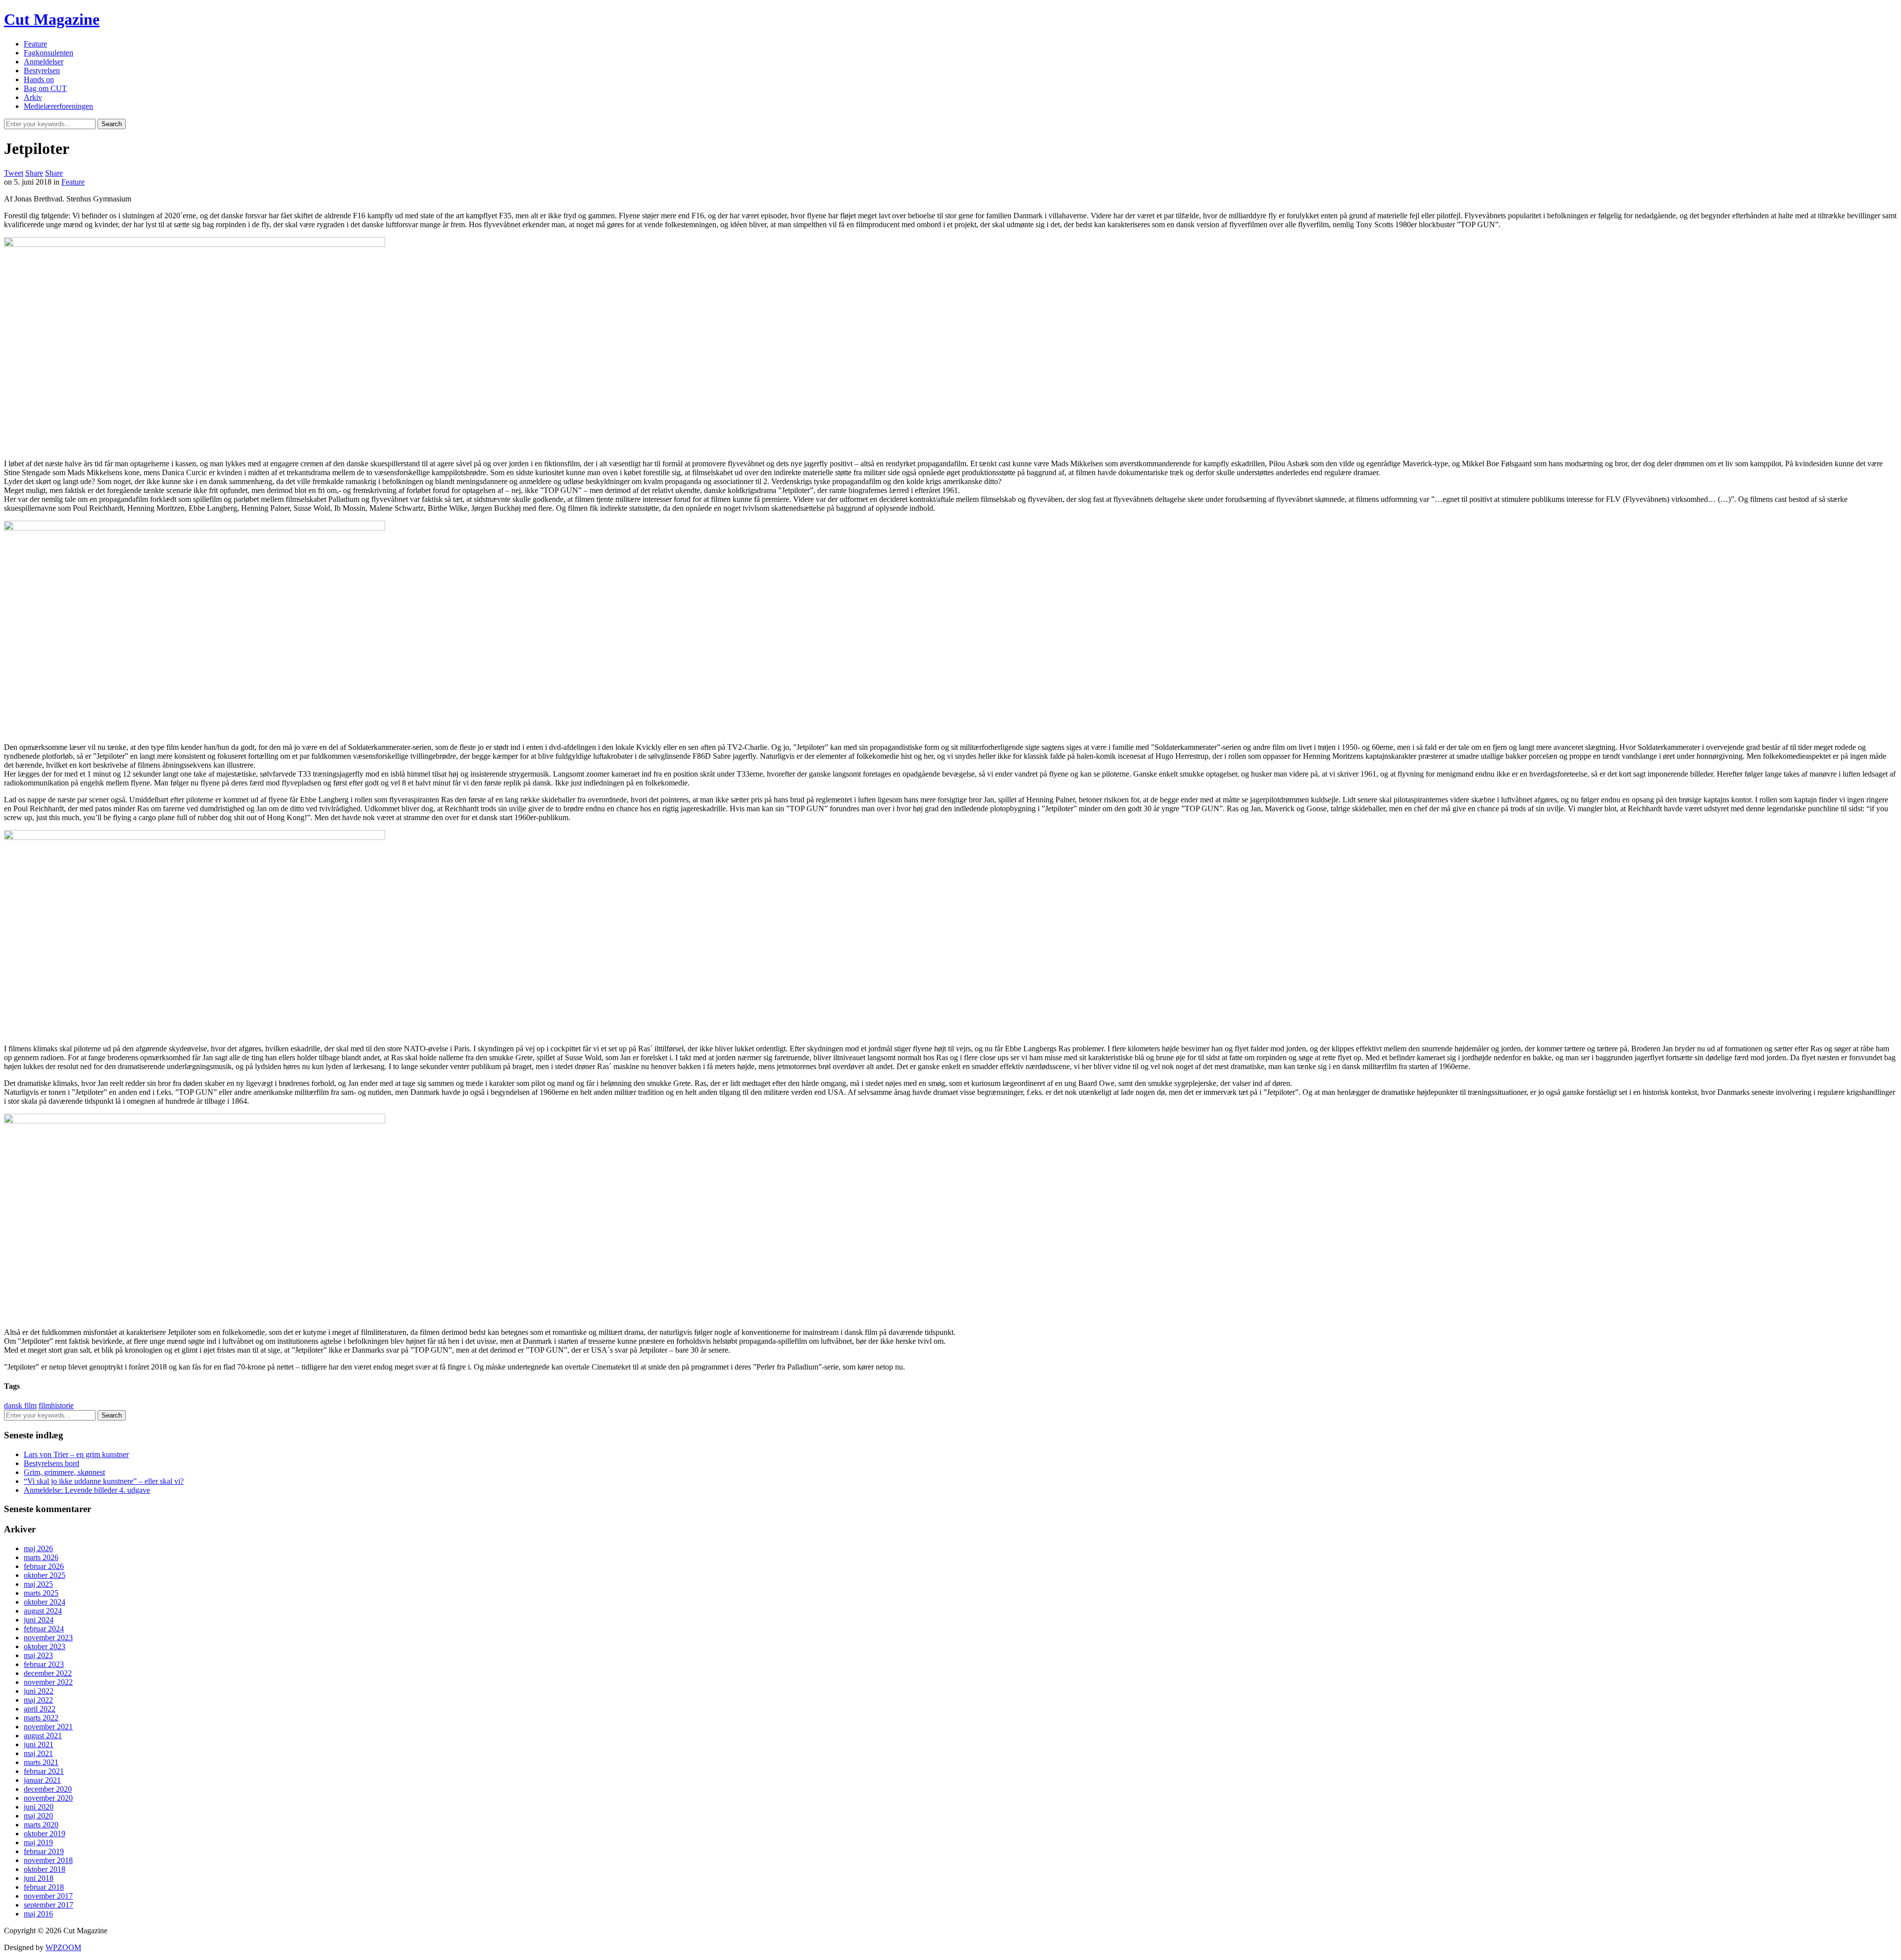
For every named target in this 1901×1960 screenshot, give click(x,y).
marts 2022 (41, 1718)
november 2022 (48, 1682)
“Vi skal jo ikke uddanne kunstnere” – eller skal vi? (104, 1481)
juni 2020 (39, 1807)
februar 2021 (44, 1771)
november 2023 (48, 1638)
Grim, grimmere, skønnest (64, 1472)
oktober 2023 (45, 1646)
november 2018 (48, 1860)
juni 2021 (39, 1744)
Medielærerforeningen (58, 106)
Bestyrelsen (42, 71)
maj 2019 (38, 1842)
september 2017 (49, 1905)
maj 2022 (38, 1700)
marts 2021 (41, 1762)
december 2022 (48, 1673)
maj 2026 (38, 1548)
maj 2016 (38, 1914)
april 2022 (40, 1709)
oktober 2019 (45, 1834)
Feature (35, 44)
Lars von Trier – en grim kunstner (76, 1454)
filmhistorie (56, 1405)
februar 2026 (44, 1566)
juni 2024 (39, 1620)
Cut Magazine (52, 19)
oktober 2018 (45, 1869)
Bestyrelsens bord (51, 1463)
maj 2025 (38, 1584)
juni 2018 (39, 1878)
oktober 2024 (45, 1602)
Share (34, 173)
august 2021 (43, 1736)
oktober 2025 (45, 1575)
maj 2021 (38, 1753)
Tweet (14, 173)
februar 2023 (44, 1664)
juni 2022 (39, 1691)
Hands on (39, 79)
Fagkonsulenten (49, 53)
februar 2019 (44, 1851)
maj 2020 (38, 1816)
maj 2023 (38, 1655)
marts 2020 (41, 1825)
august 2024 (43, 1611)
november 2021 (48, 1727)
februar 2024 (44, 1629)
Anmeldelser (44, 62)
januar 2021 (42, 1780)
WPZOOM (63, 1947)
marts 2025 (41, 1593)
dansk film (20, 1405)
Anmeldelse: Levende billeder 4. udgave (87, 1490)
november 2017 (48, 1896)
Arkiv (33, 97)
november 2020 (48, 1798)
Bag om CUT (45, 88)
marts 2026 (41, 1557)
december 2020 (48, 1789)
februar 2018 (44, 1887)
